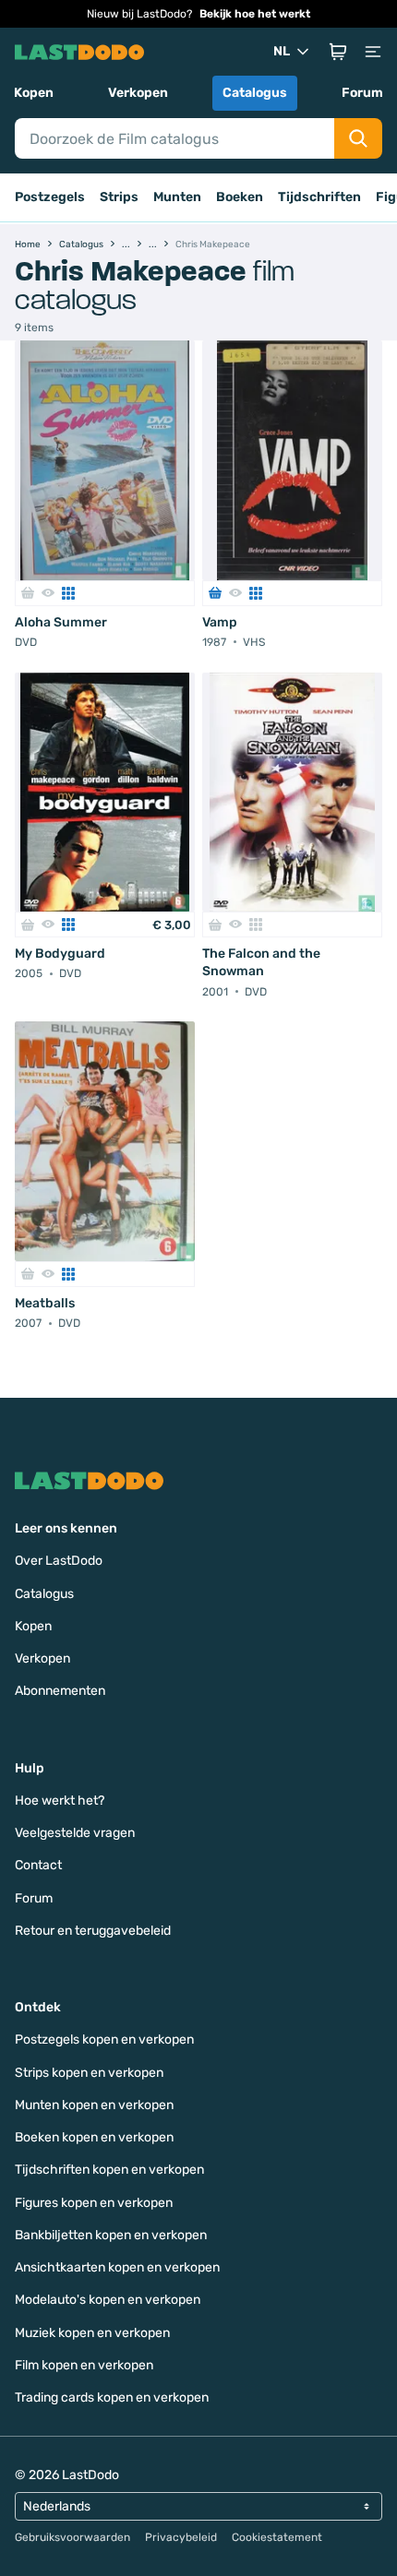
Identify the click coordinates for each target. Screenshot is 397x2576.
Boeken (240, 197)
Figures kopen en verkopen (94, 2203)
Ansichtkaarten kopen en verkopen (117, 2267)
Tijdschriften (319, 197)
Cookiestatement (277, 2537)
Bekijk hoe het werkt (255, 14)
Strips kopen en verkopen (89, 2073)
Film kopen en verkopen (84, 2365)
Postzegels (50, 197)
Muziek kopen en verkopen (92, 2333)
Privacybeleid (181, 2537)
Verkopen (138, 93)
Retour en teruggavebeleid (93, 1931)
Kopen (34, 93)
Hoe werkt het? (60, 1801)
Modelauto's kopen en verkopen (108, 2300)
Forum (362, 93)
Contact (38, 1865)
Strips (119, 197)
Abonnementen (60, 1691)
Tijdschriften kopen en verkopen (109, 2170)
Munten (177, 197)
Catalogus (255, 93)
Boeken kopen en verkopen (94, 2137)
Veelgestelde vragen (75, 1833)
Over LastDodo (59, 1561)
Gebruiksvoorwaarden (72, 2537)
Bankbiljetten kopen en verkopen (111, 2235)
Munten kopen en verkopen (94, 2105)
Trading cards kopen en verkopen (112, 2397)
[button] (338, 52)
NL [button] (282, 51)
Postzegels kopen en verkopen (104, 2039)
